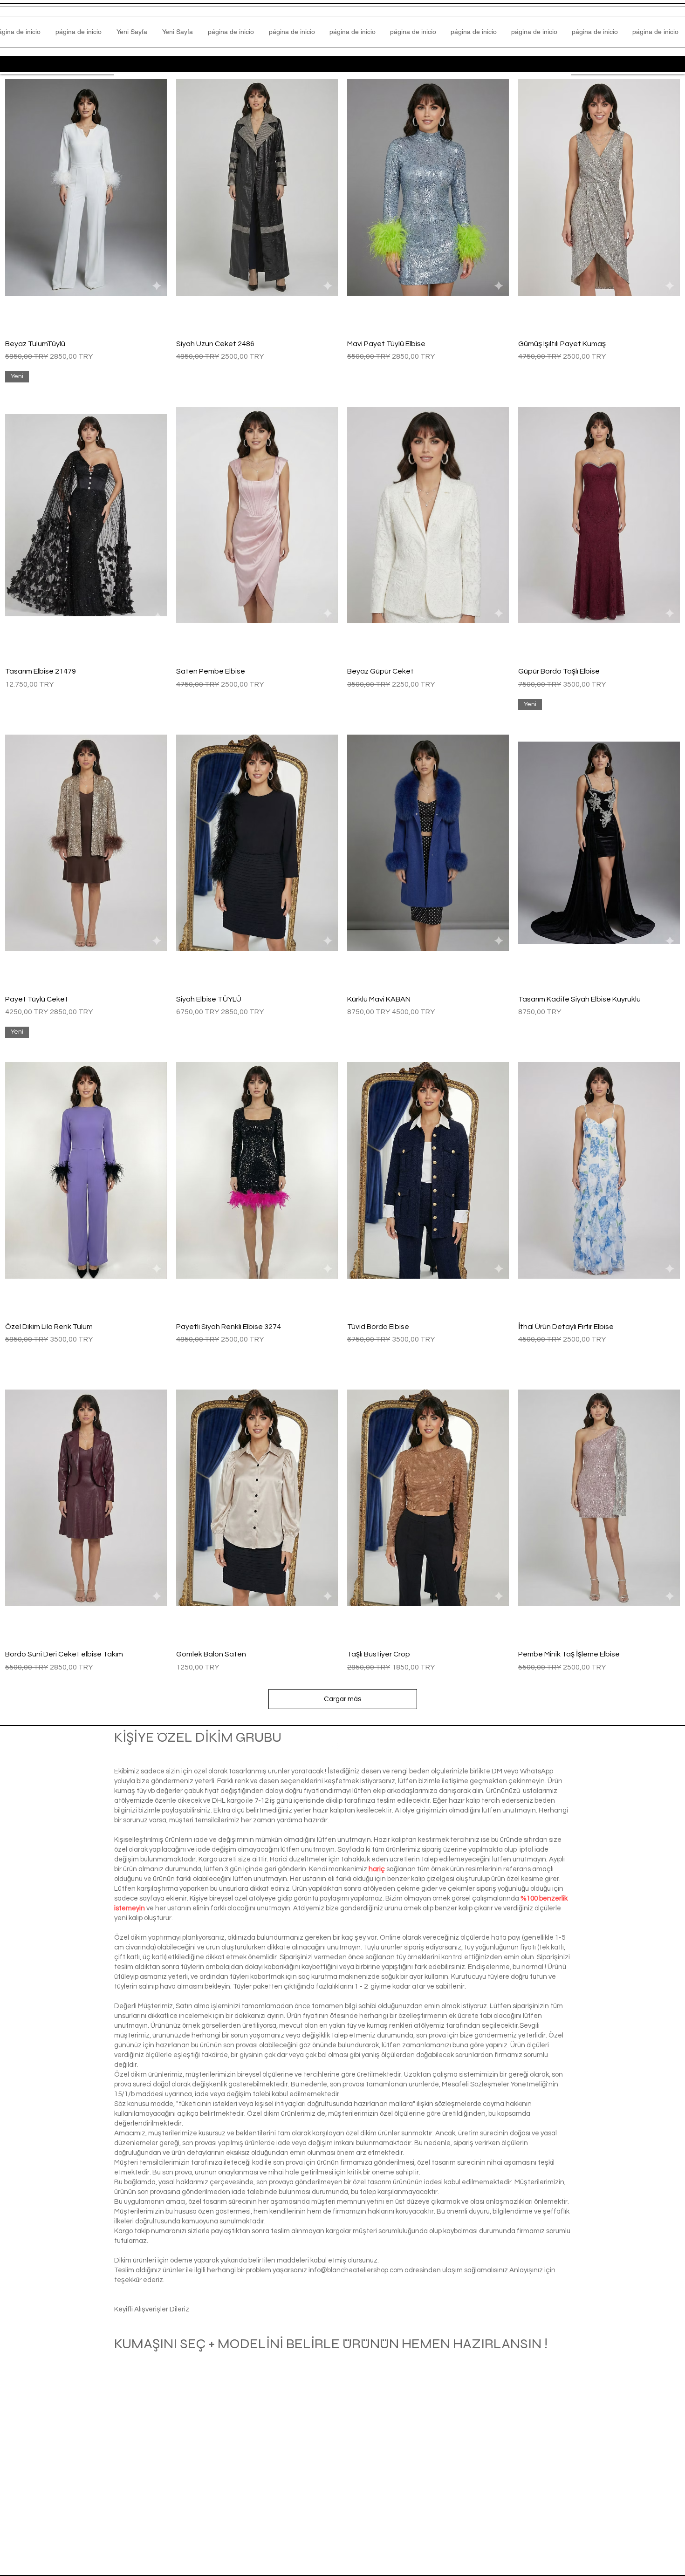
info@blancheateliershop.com (356, 2270)
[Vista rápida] (86, 187)
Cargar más (342, 1699)
